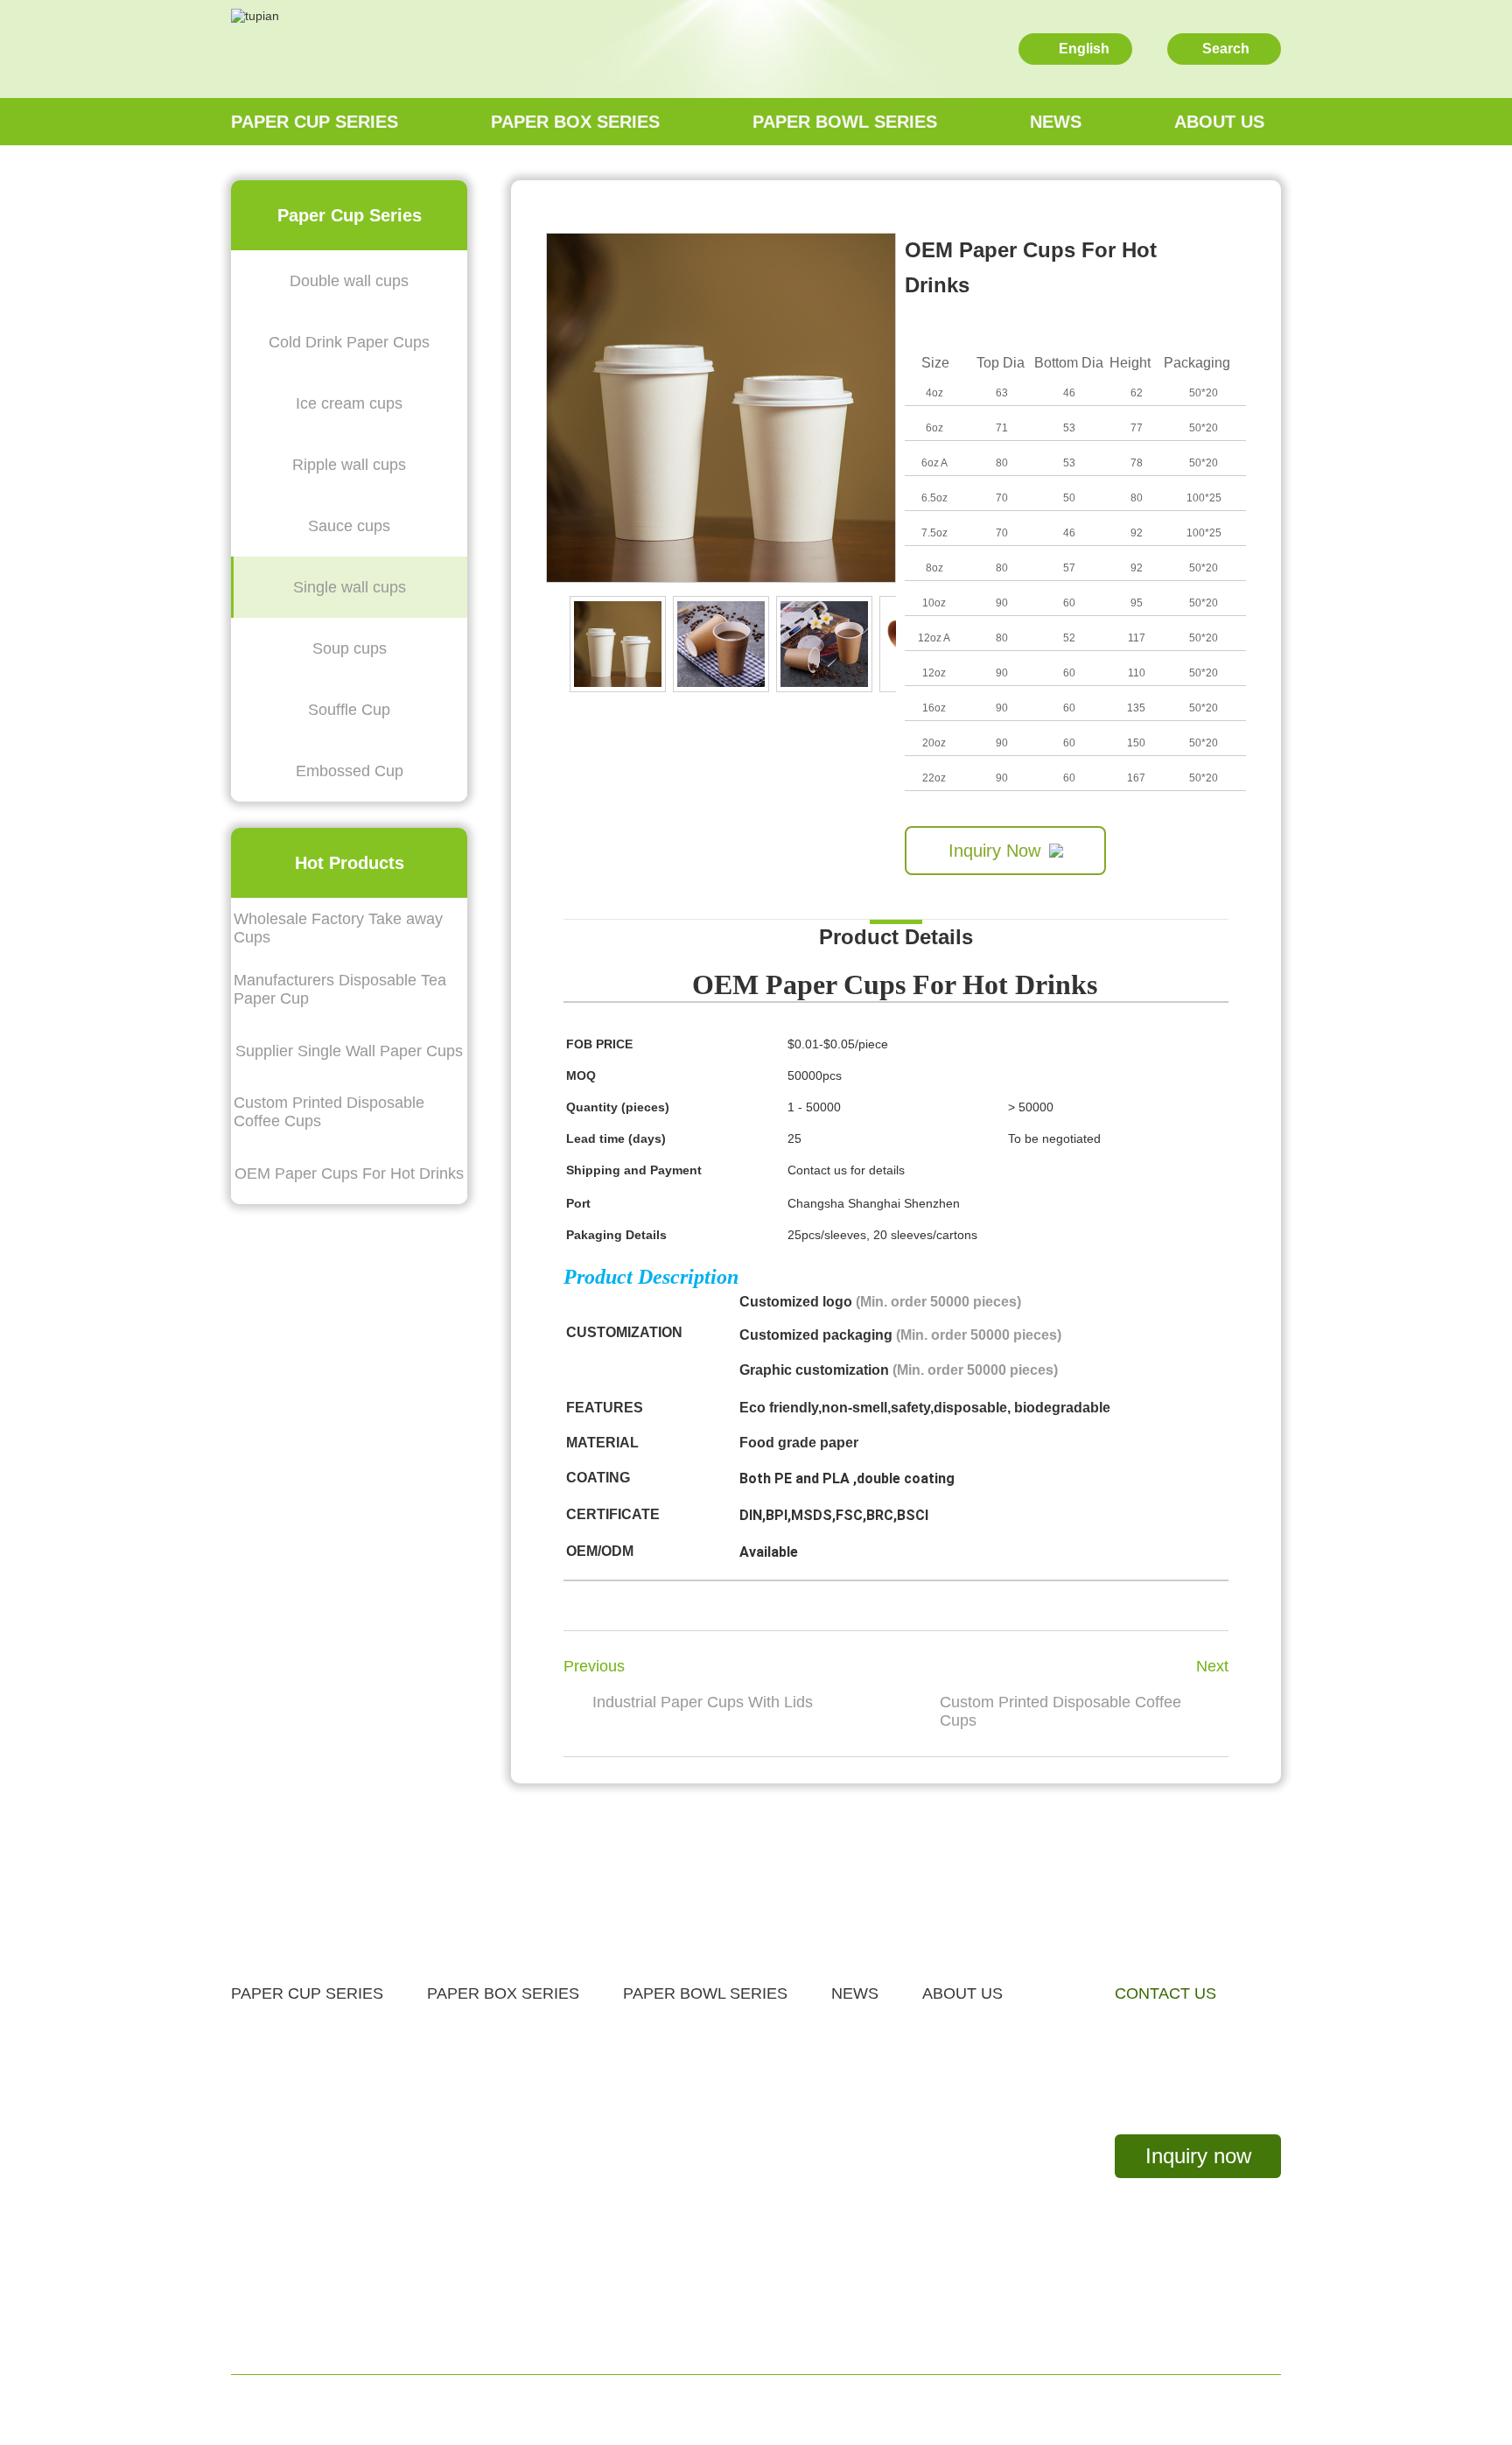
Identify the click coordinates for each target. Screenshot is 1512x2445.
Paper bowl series (845, 122)
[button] (886, 644)
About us (1219, 122)
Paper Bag (461, 2313)
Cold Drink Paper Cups (349, 342)
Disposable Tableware (498, 2273)
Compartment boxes (493, 2112)
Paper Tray (659, 2072)
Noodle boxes (472, 2072)
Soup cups (350, 648)
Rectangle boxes (482, 2193)
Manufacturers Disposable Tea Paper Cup (340, 989)
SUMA (924, 2410)
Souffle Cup (349, 710)
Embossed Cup (350, 771)
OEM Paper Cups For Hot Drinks (349, 1173)
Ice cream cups (349, 403)
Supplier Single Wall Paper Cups (349, 1051)
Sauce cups (349, 526)
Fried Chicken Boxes (495, 2233)
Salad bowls (662, 2032)
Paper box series (575, 122)
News (1056, 122)
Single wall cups (350, 587)
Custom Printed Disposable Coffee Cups (329, 1112)
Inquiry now (1198, 2156)
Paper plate (464, 2152)
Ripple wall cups (349, 465)
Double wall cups (349, 281)
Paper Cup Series (315, 122)
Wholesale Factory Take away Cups (338, 928)
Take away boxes (483, 2032)
